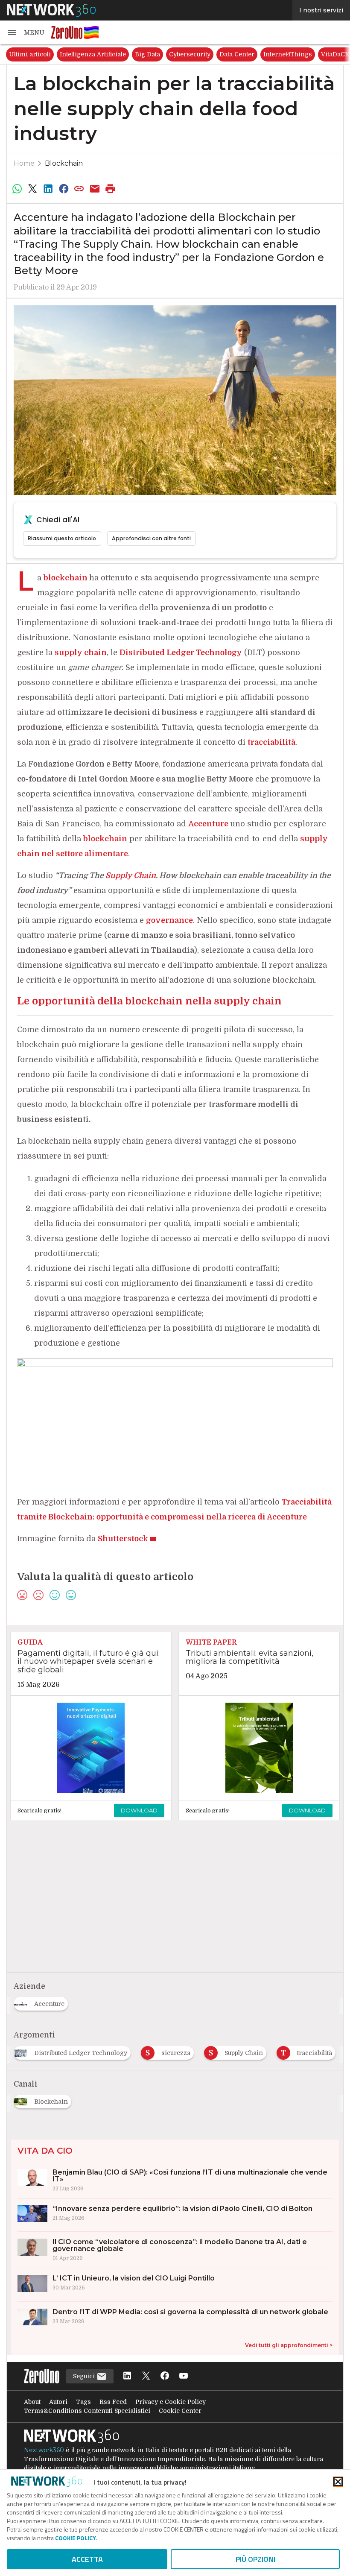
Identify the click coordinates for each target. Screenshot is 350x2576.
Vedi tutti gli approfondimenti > (289, 2345)
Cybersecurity (190, 54)
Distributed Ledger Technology (181, 653)
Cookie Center (180, 2411)
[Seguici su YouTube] (184, 2376)
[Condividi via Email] (95, 189)
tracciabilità (271, 742)
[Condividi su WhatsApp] (17, 189)
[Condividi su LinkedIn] (48, 189)
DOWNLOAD (139, 1810)
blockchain (66, 578)
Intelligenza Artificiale (93, 54)
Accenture (208, 824)
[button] (26, 32)
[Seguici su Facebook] (165, 2376)
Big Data (147, 54)
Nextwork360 (44, 2450)
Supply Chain (131, 875)
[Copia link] (79, 189)
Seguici (85, 2376)
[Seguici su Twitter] (146, 2376)
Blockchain (64, 163)
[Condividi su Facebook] (64, 189)
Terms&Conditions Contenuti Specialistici (87, 2411)
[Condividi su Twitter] (32, 189)
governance (169, 920)
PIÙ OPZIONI (255, 2559)
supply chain (81, 653)
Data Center (237, 54)
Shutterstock (123, 1539)
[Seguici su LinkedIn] (127, 2376)
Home (24, 163)
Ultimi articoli (30, 54)
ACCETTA (87, 2559)
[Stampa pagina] (111, 189)
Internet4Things (288, 54)
